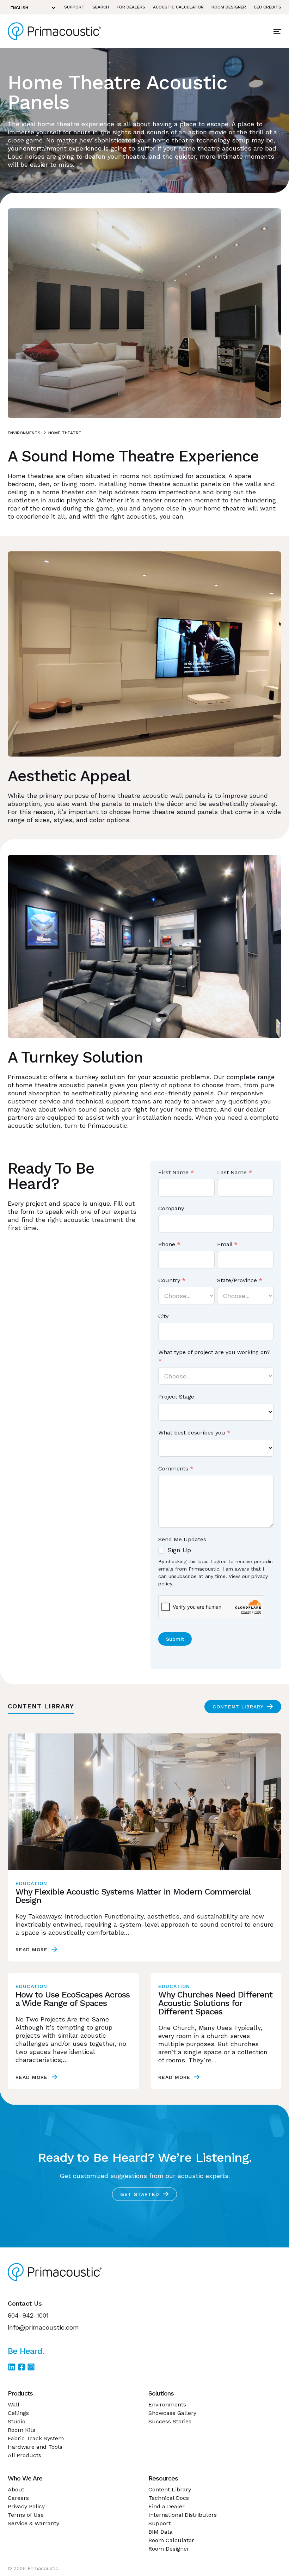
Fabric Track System (36, 2438)
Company (171, 1208)
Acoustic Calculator (178, 7)
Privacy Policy (26, 2506)
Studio (17, 2421)
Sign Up (178, 1550)
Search (101, 7)
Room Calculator (171, 2540)
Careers (18, 2498)
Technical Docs (169, 2498)
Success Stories (170, 2421)
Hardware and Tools (35, 2447)
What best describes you (194, 1433)
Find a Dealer (167, 2506)
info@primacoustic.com (43, 2327)
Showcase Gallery (172, 2413)
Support (74, 7)
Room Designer (229, 7)
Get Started (140, 2194)
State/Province (240, 1280)
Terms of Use (26, 2515)
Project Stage (176, 1397)
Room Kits (21, 2430)
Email (227, 1244)
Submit (175, 1639)
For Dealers (131, 7)
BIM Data (161, 2532)
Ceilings (18, 2413)
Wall (14, 2404)
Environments (24, 433)
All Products (24, 2455)
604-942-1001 (28, 2315)
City (163, 1316)
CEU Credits (268, 7)
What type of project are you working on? (214, 1356)
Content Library (238, 1707)
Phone (169, 1244)
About (16, 2489)
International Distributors (183, 2515)
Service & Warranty (33, 2523)
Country (172, 1280)
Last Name (235, 1172)
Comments (176, 1468)
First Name (176, 1172)
